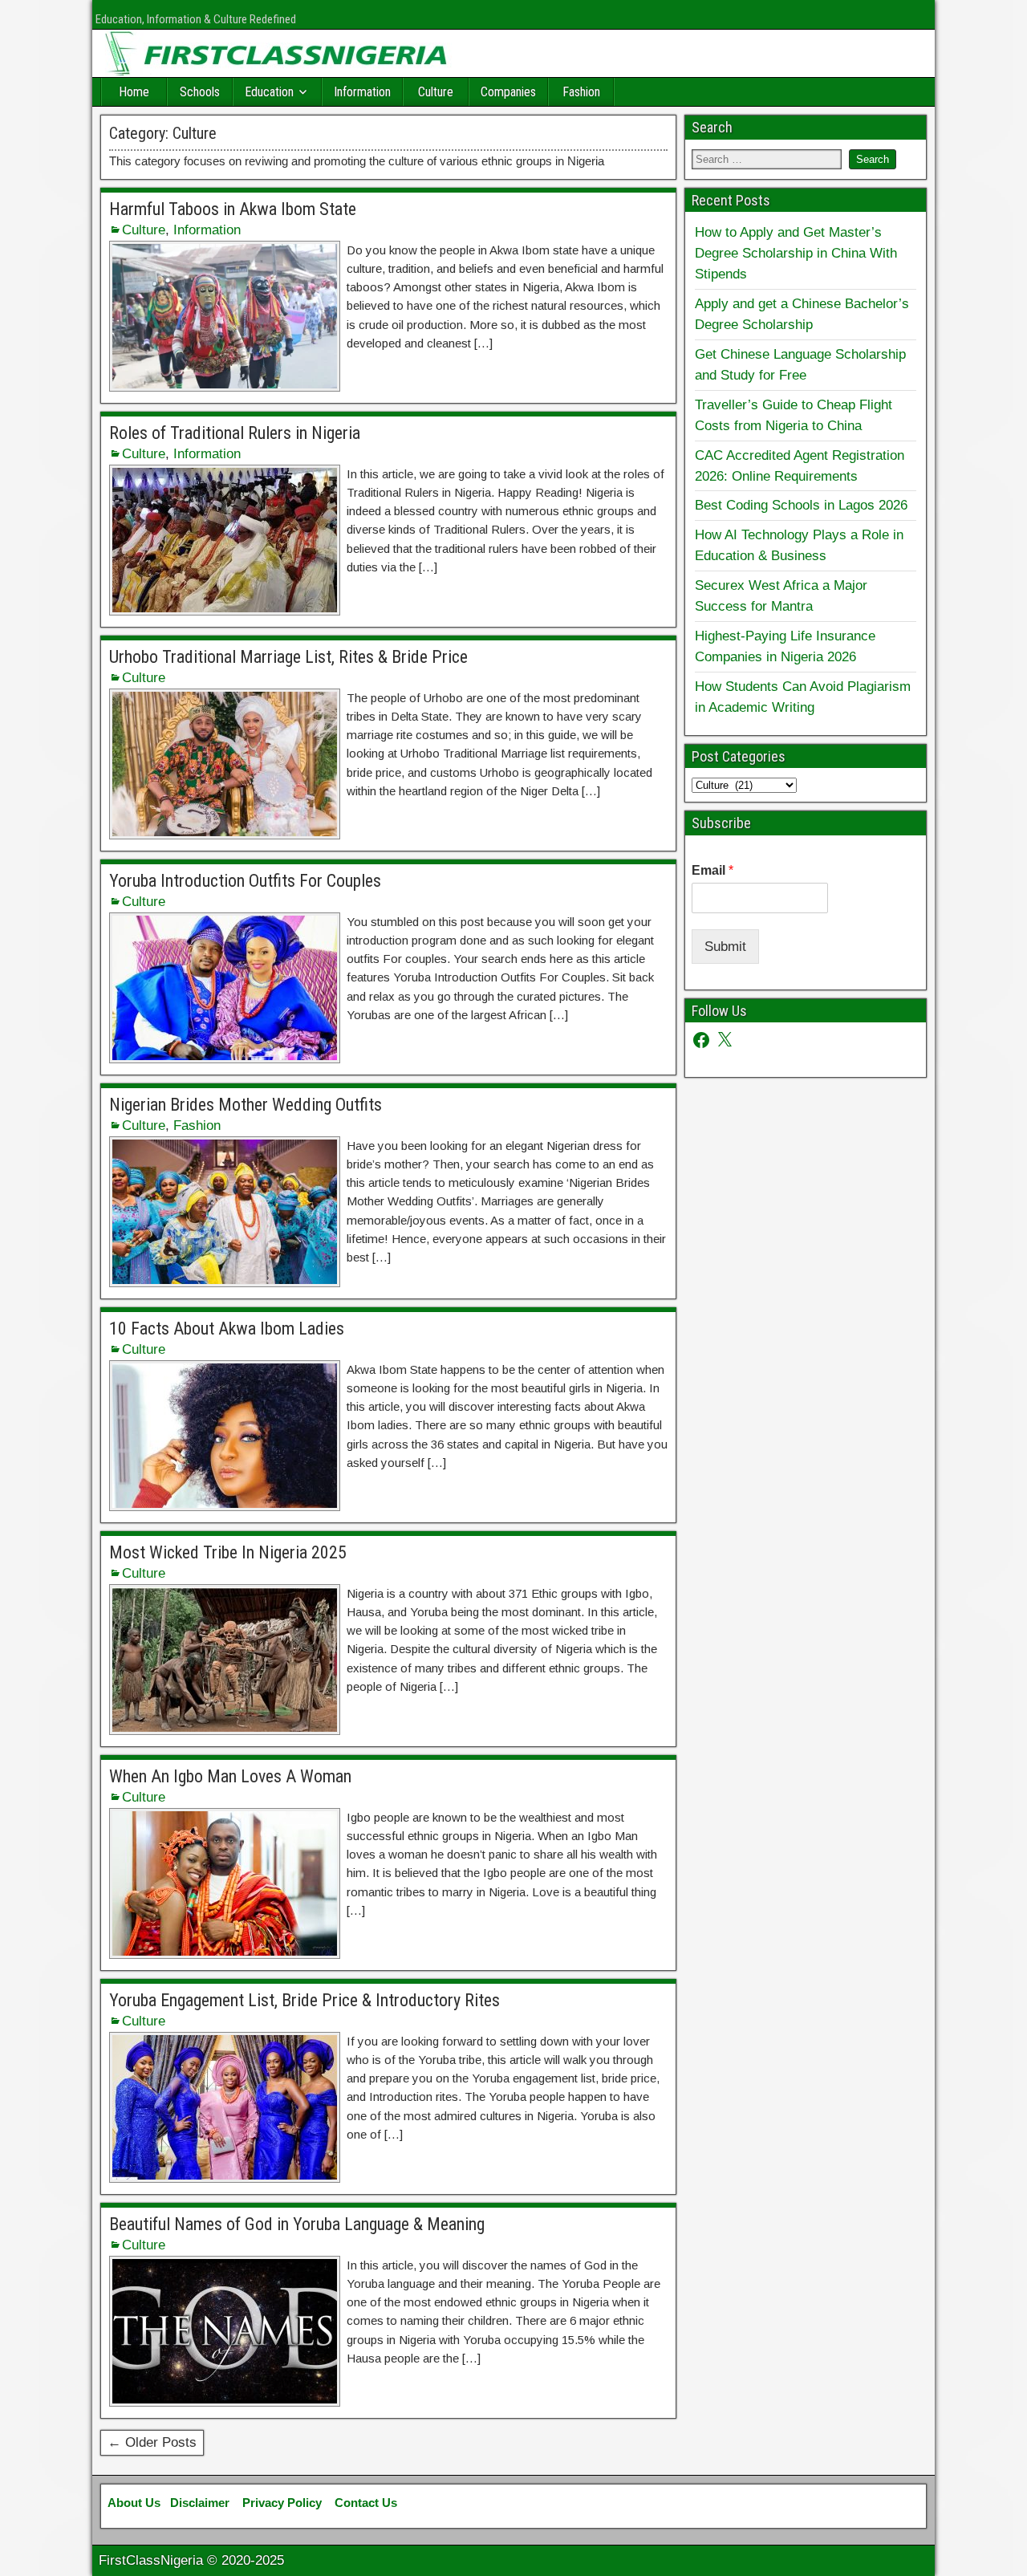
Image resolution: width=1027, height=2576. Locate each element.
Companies (508, 92)
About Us (134, 2503)
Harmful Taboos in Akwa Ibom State (233, 209)
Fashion (581, 92)
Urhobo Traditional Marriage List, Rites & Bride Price (288, 657)
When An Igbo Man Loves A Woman (230, 1776)
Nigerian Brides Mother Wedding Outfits (246, 1105)
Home (134, 92)
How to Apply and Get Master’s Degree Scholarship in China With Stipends (796, 253)
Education (269, 92)
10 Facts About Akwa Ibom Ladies (227, 1329)
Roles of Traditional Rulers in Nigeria (235, 433)
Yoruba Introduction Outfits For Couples (245, 881)
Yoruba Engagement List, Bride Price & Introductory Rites (304, 2000)
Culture (436, 92)
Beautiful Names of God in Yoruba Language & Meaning (297, 2224)
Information (362, 92)
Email (712, 870)
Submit (725, 946)
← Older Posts (152, 2442)
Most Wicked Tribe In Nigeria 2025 (228, 1552)
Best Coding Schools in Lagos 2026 (801, 505)
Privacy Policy (282, 2503)
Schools (200, 92)
